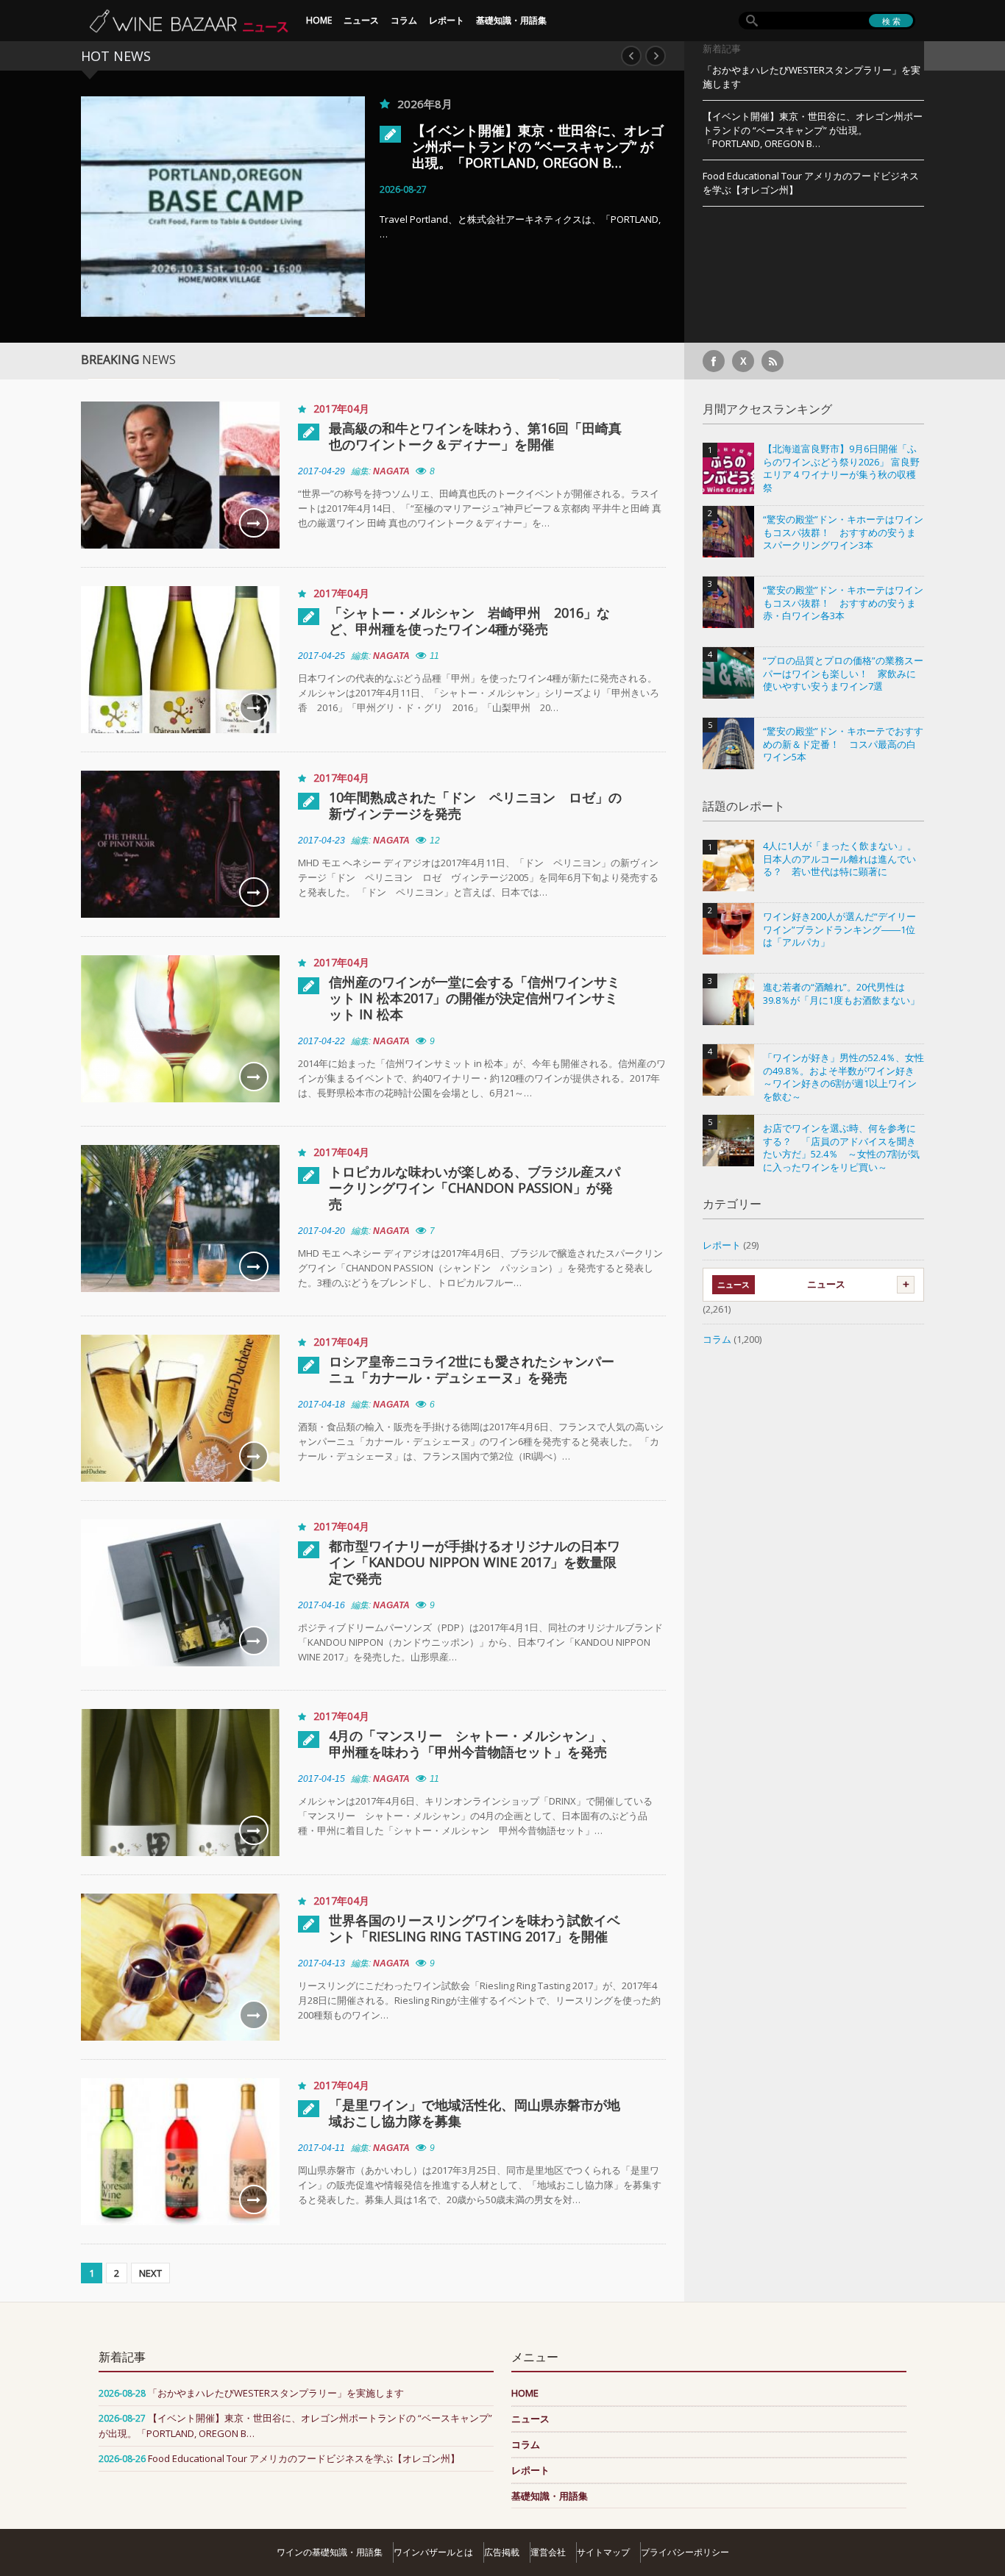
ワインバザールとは (433, 2552)
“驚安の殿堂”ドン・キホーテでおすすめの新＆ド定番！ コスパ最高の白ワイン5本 (843, 744)
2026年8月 (425, 104)
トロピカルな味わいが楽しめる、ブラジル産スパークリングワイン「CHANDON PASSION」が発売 (475, 1188)
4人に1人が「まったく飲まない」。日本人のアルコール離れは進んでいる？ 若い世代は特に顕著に (840, 859)
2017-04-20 (322, 1231)
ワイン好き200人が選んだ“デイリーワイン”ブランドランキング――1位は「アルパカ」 (839, 930)
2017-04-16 (322, 1605)
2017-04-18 (322, 1405)
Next (656, 56)
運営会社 (548, 2552)
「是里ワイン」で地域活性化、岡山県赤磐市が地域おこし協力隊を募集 (475, 2113)
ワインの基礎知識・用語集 (330, 2552)
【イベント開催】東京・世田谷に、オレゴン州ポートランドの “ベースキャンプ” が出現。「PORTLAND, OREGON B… (538, 146)
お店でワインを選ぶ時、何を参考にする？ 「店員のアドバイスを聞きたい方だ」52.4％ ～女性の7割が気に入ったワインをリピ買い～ (841, 1148)
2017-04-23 (322, 841)
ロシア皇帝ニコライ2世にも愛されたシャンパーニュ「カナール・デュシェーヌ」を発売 (472, 1369)
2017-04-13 (322, 1963)
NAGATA (391, 471)
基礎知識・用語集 (511, 20)
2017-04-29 (322, 471)
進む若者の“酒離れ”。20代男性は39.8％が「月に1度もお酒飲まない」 (841, 994)
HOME (319, 20)
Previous (631, 56)
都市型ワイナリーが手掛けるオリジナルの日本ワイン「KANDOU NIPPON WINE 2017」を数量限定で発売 (475, 1562)
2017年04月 (341, 408)
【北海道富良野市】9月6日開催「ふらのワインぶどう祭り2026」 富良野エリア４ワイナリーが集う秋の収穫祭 (841, 468)
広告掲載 (502, 2552)
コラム (404, 20)
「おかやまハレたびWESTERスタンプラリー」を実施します (812, 77)
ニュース (361, 20)
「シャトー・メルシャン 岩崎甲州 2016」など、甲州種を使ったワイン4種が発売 (469, 621)
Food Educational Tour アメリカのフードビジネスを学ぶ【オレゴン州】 (811, 183)
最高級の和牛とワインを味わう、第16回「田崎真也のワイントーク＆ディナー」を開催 (475, 436)
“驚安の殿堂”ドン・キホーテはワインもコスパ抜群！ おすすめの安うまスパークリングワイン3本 (843, 532)
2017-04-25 (322, 656)
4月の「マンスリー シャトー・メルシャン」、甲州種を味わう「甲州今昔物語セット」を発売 (472, 1744)
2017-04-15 (322, 1779)
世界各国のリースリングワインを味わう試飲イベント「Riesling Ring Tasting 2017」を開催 (475, 1928)
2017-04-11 (322, 2148)
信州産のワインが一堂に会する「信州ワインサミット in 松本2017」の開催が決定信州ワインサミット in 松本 (475, 998)
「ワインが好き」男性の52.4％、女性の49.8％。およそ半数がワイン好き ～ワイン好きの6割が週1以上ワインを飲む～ (844, 1077)
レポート (447, 20)
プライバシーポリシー (685, 2552)
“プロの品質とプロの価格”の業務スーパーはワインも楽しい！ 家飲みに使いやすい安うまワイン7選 (843, 674)
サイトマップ (603, 2552)
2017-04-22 (322, 1041)
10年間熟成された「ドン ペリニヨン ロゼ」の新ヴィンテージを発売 (475, 805)
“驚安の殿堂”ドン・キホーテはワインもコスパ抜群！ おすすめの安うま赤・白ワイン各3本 (843, 603)
